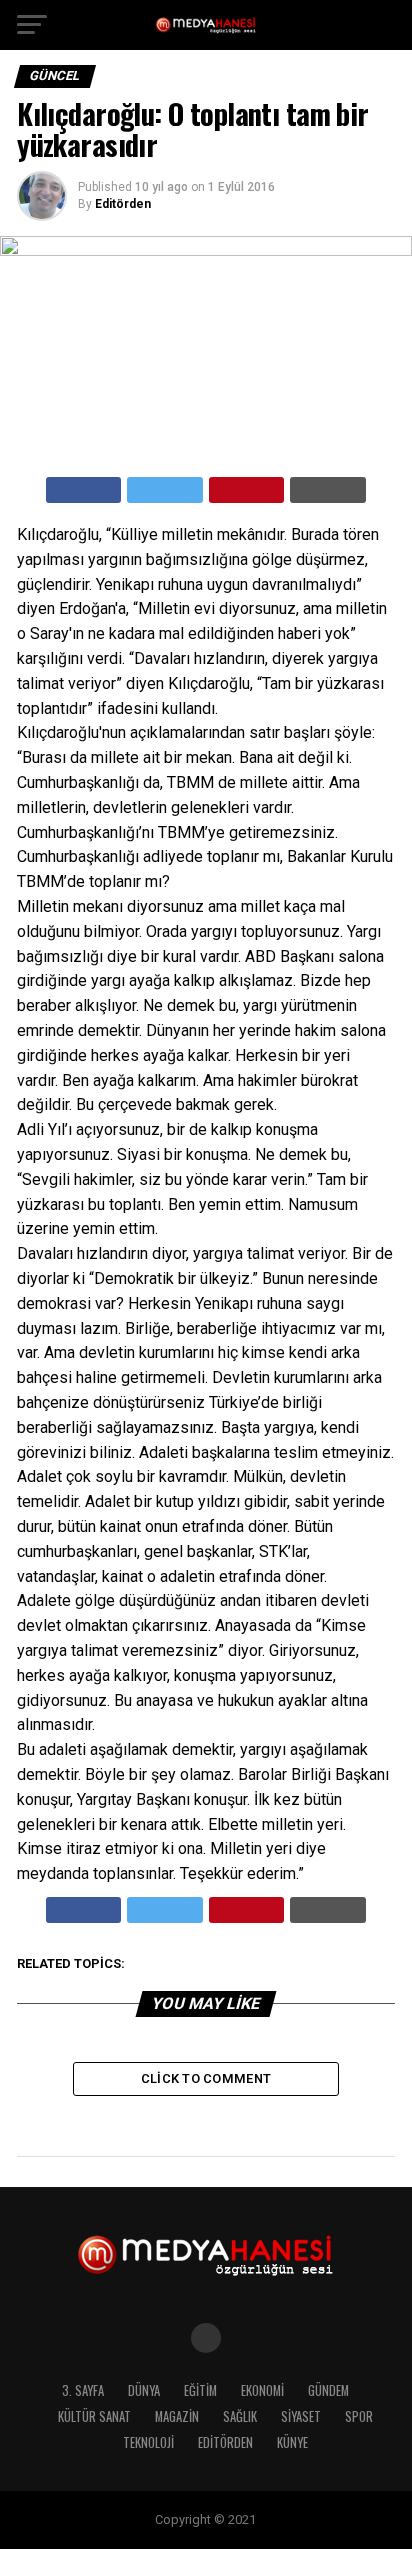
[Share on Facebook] (84, 490)
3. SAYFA (83, 2390)
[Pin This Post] (247, 490)
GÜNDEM (328, 2390)
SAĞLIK (240, 2416)
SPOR (359, 2416)
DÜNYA (144, 2390)
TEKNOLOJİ (148, 2442)
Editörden (123, 204)
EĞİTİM (200, 2390)
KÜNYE (292, 2442)
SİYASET (301, 2416)
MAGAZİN (177, 2416)
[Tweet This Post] (165, 490)
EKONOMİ (262, 2390)
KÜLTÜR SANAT (94, 2416)
